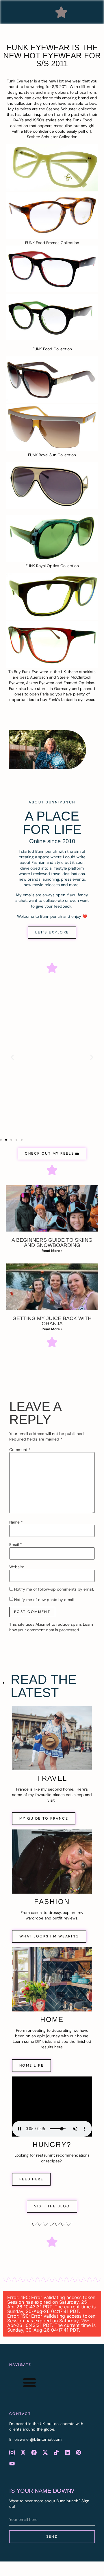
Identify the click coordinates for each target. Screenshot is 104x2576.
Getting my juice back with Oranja (52, 1321)
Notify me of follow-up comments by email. (54, 1589)
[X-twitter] (45, 2452)
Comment (20, 1450)
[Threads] (23, 2452)
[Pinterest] (78, 2452)
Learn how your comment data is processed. (51, 1627)
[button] (61, 12)
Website (17, 1567)
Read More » (52, 1251)
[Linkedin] (67, 2452)
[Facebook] (34, 2452)
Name (16, 1522)
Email (16, 1545)
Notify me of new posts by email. (44, 1600)
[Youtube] (12, 2464)
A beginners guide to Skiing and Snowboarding (52, 1243)
